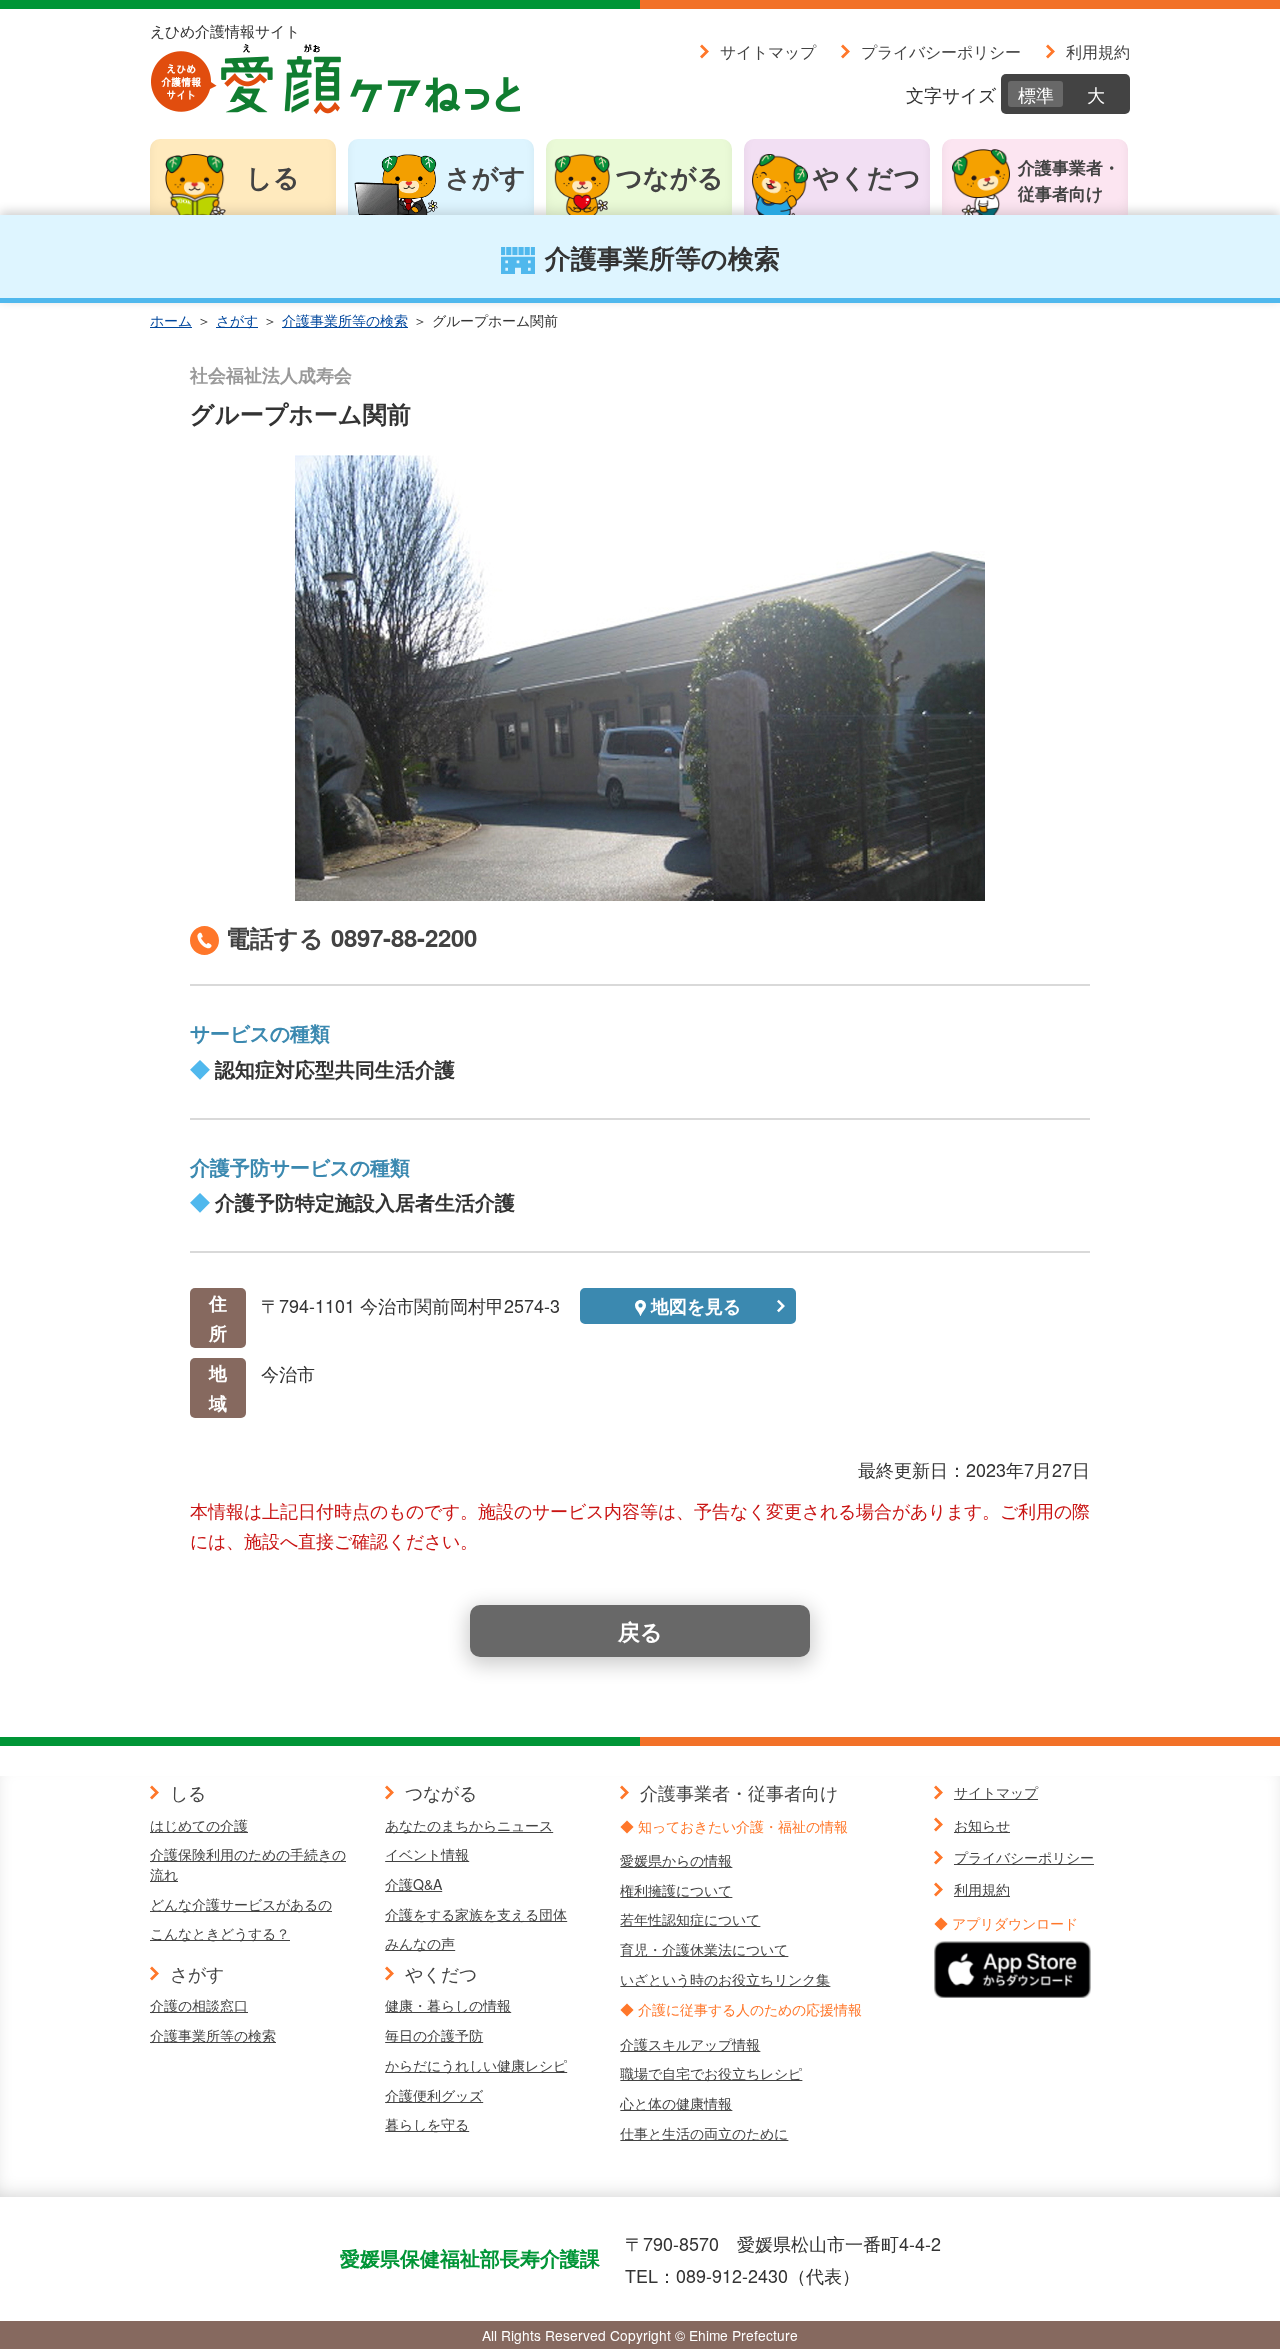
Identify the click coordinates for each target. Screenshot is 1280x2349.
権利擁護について (676, 1890)
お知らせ (982, 1825)
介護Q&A (413, 1884)
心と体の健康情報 (676, 2103)
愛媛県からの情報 (676, 1860)
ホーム (171, 320)
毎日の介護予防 (434, 2035)
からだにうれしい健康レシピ (476, 2065)
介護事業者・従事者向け (1069, 180)
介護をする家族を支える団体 (476, 1914)
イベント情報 (427, 1854)
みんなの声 (420, 1943)
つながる (670, 176)
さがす (485, 176)
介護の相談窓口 (199, 2005)
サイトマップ (768, 51)
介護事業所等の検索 (345, 320)
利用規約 (1098, 51)
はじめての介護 (199, 1825)
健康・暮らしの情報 (448, 2005)
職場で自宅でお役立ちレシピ (711, 2073)
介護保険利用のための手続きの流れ (248, 1864)
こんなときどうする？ (220, 1933)
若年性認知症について (690, 1919)
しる (273, 176)
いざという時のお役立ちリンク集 (725, 1979)
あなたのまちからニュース (469, 1825)
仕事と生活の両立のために (704, 2133)
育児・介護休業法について (704, 1949)
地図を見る (696, 1306)
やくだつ (867, 176)
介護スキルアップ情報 (690, 2044)
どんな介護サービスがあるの (241, 1904)
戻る (640, 1631)
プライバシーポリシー (941, 51)
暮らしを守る (427, 2124)
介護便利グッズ (434, 2095)
